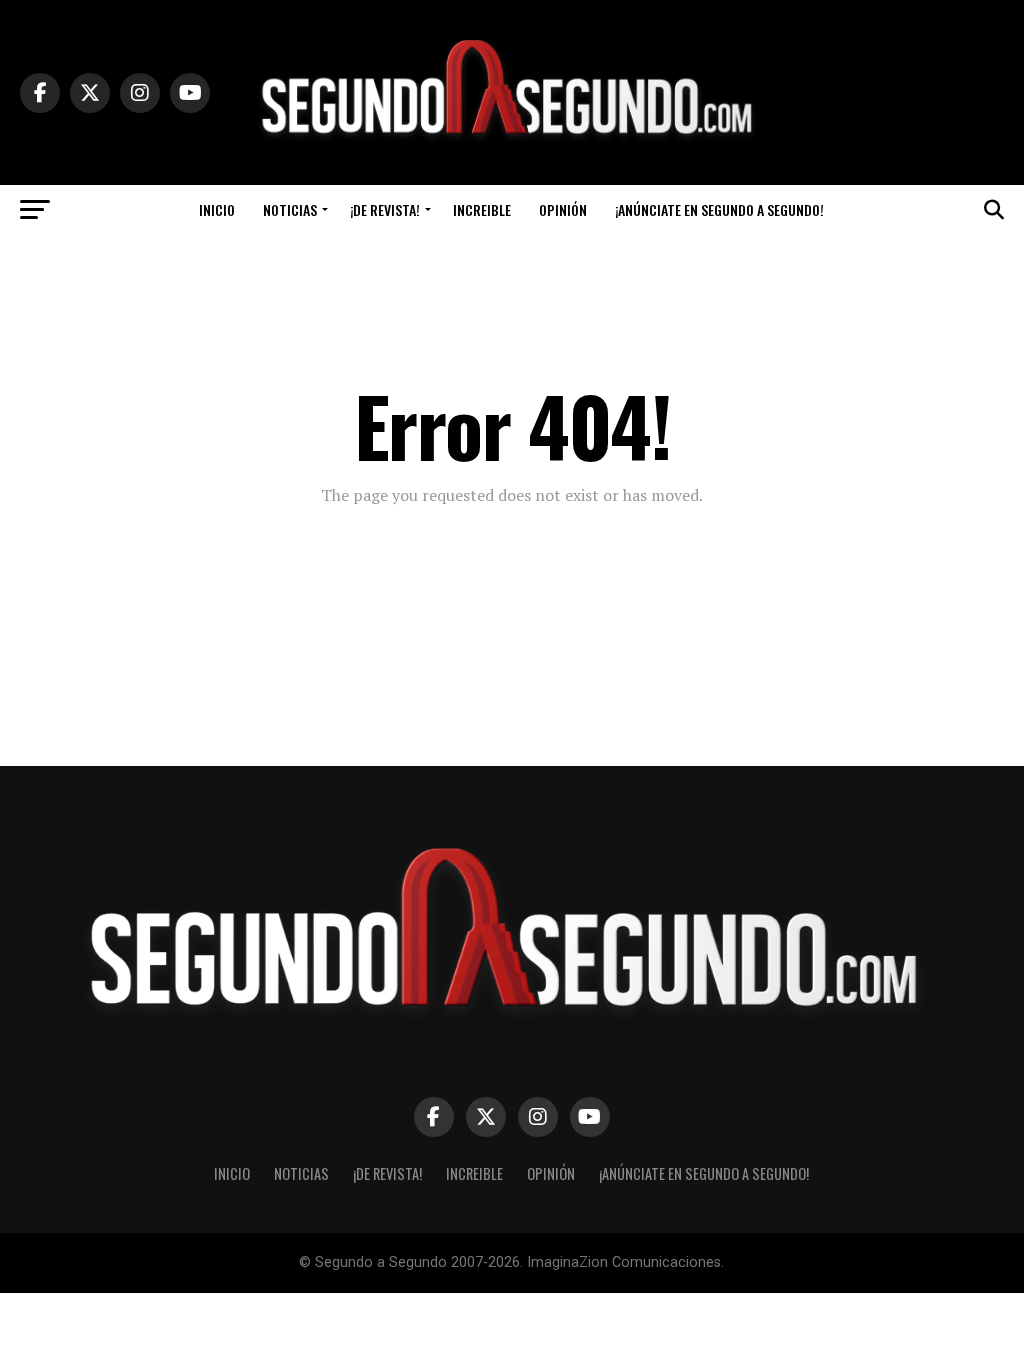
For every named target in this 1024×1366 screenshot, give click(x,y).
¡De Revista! (385, 209)
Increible (482, 209)
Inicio (217, 209)
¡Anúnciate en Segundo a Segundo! (719, 209)
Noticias (290, 209)
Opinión (563, 209)
